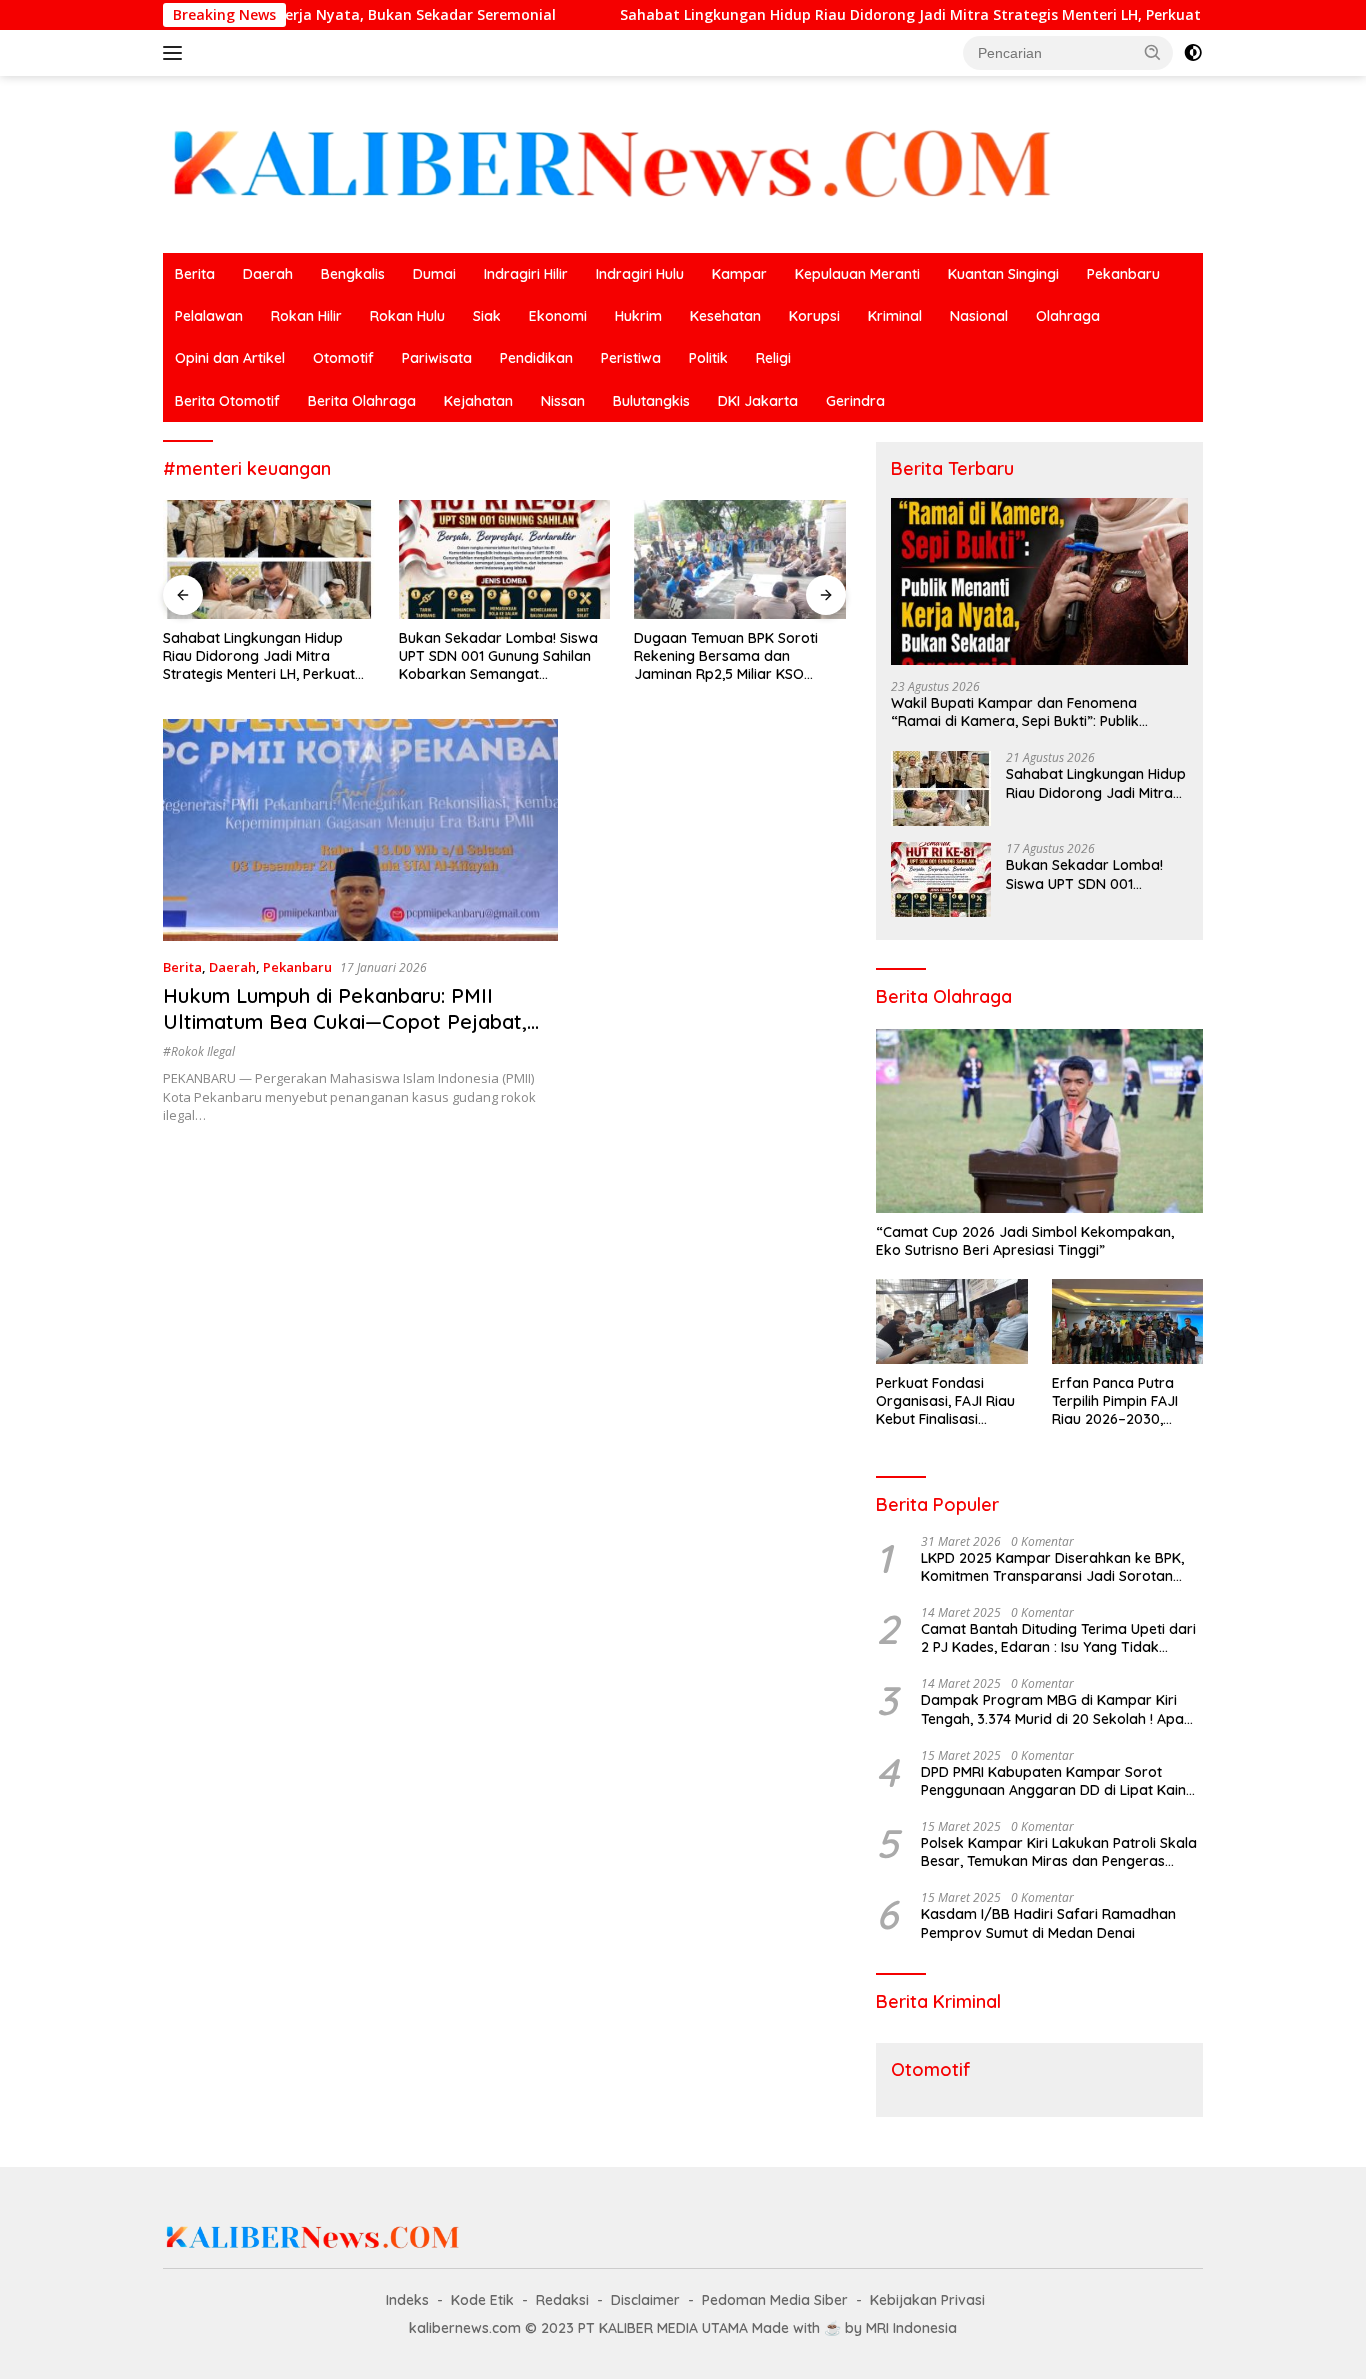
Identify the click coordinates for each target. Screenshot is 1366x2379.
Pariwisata (437, 358)
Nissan (563, 401)
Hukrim (638, 316)
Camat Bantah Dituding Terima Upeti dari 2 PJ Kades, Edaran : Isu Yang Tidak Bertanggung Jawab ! (1058, 1638)
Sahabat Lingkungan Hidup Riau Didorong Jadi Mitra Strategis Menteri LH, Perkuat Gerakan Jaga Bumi (881, 15)
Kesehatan (725, 316)
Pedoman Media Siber (775, 2300)
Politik (708, 358)
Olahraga (1068, 316)
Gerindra (855, 401)
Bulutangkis (651, 401)
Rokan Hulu (407, 316)
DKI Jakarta (758, 401)
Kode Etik (482, 2300)
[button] (1153, 52)
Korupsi (814, 316)
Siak (487, 316)
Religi (773, 358)
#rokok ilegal (199, 1051)
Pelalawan (209, 316)
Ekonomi (558, 316)
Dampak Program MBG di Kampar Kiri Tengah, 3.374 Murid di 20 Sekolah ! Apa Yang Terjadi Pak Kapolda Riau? (1052, 1709)
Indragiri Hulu (640, 274)
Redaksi (562, 2300)
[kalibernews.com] (613, 162)
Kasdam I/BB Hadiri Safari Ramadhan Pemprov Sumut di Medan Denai (1048, 1923)
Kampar (739, 274)
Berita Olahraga (362, 401)
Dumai (434, 274)
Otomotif (343, 358)
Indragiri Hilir (526, 274)
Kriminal (895, 316)
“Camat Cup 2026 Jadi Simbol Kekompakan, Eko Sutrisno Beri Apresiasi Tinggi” (1025, 1241)
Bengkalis (353, 274)
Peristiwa (631, 358)
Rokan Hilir (306, 316)
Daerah (268, 274)
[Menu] (176, 53)
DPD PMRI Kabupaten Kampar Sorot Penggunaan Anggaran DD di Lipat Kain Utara (1053, 1781)
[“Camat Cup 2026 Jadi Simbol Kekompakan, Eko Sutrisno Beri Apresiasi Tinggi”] (1039, 1121)
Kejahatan (478, 401)
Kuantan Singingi (1003, 274)
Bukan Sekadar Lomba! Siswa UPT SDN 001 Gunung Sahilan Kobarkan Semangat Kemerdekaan (498, 656)
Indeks (407, 2300)
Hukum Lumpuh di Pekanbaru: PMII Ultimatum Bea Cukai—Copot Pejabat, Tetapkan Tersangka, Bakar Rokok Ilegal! (345, 1034)
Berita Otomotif (227, 401)
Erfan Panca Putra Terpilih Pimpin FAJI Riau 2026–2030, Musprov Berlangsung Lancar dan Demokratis (1125, 1401)
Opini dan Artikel (230, 358)
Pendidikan (536, 358)
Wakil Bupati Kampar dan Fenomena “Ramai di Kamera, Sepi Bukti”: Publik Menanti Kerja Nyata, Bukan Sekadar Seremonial (1015, 712)
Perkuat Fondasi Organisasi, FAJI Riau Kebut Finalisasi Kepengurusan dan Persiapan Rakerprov (947, 1401)
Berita (195, 274)
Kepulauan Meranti (857, 274)
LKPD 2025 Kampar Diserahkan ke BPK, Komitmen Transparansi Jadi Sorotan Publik (1052, 1567)
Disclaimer (645, 2300)
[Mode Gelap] (1193, 53)
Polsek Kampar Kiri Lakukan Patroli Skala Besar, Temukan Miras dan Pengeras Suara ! (1059, 1852)
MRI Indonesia (911, 2328)
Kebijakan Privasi (927, 2300)
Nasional (979, 316)
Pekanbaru (1123, 274)
